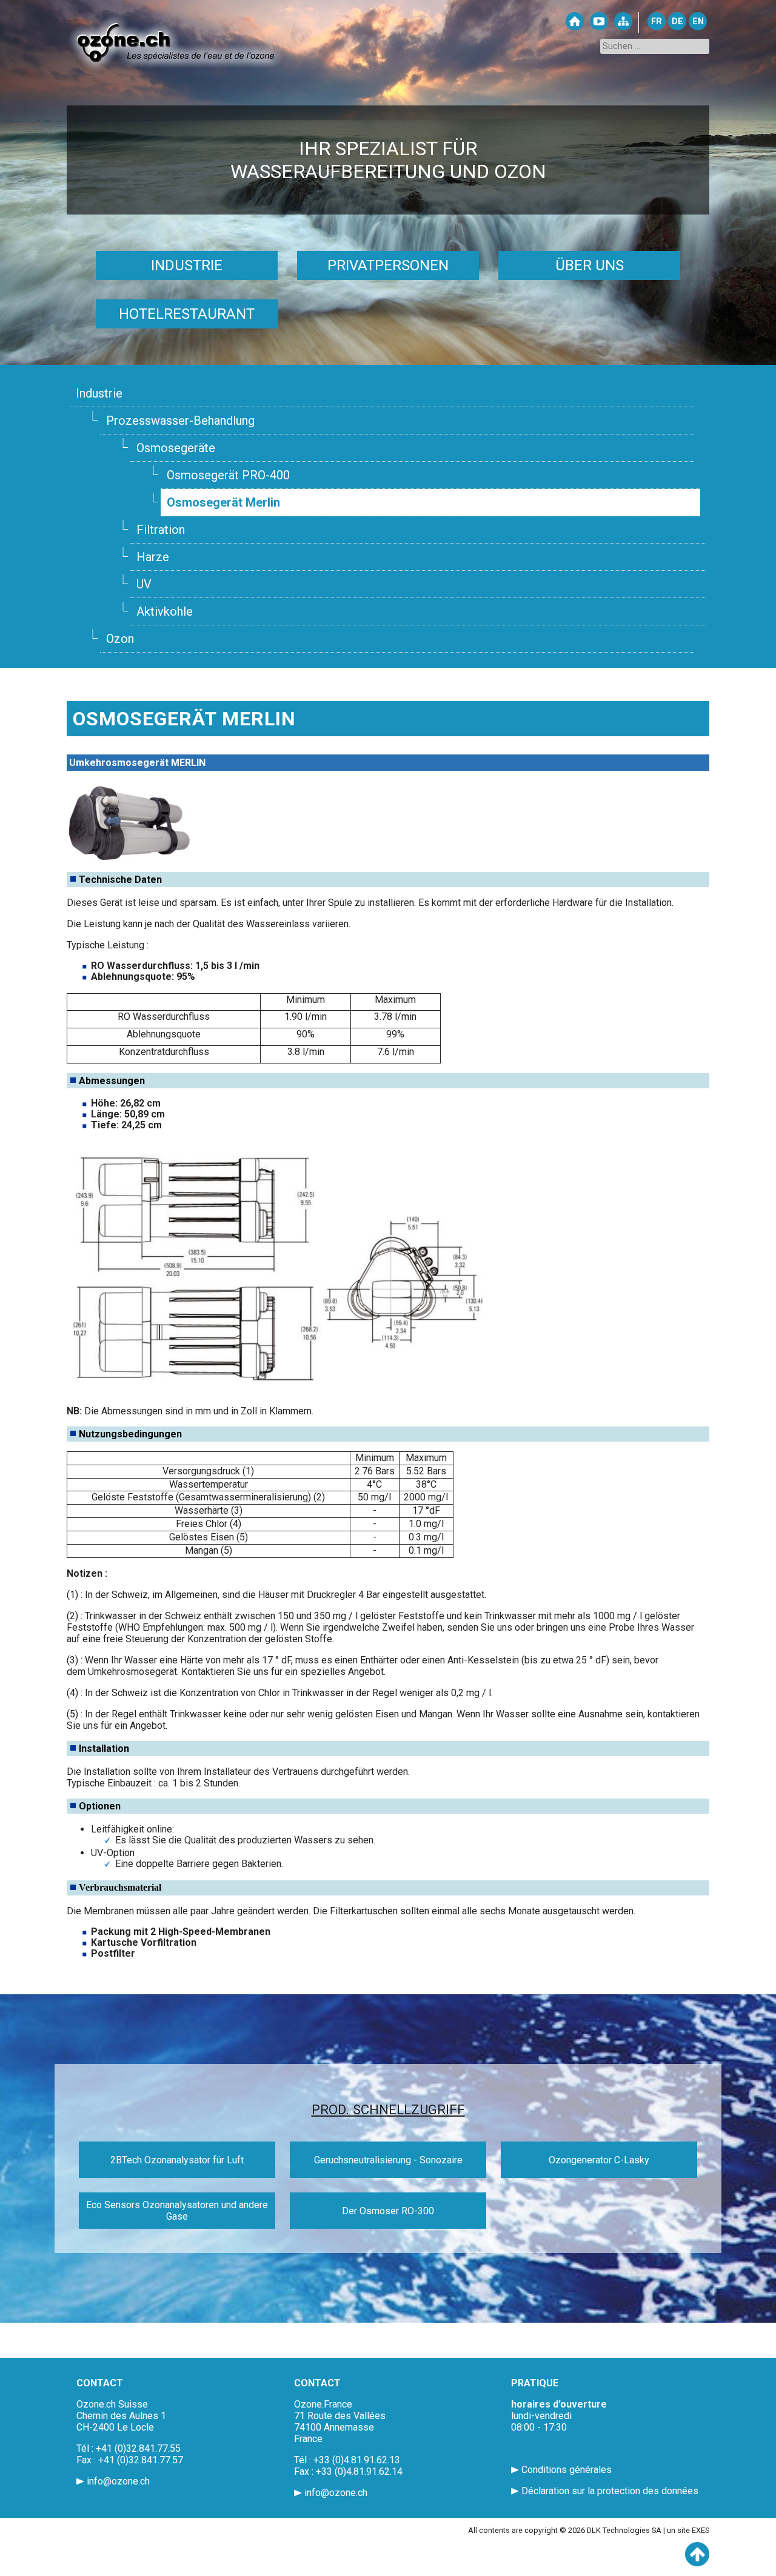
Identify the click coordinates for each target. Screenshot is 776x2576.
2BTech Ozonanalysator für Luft (177, 2160)
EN (698, 22)
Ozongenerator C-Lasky (599, 2160)
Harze (153, 557)
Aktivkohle (165, 611)
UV (144, 584)
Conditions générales (567, 2470)
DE (677, 22)
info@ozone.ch (118, 2481)
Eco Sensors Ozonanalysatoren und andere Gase (177, 2211)
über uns (590, 265)
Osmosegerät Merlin (223, 502)
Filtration (161, 530)
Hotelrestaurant (187, 314)
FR (657, 22)
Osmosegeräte (176, 448)
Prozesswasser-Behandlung (180, 421)
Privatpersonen (388, 265)
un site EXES (688, 2530)
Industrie (187, 265)
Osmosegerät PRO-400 (228, 475)
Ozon (120, 639)
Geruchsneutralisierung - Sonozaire (388, 2160)
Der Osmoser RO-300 (388, 2211)
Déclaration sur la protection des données (610, 2491)
